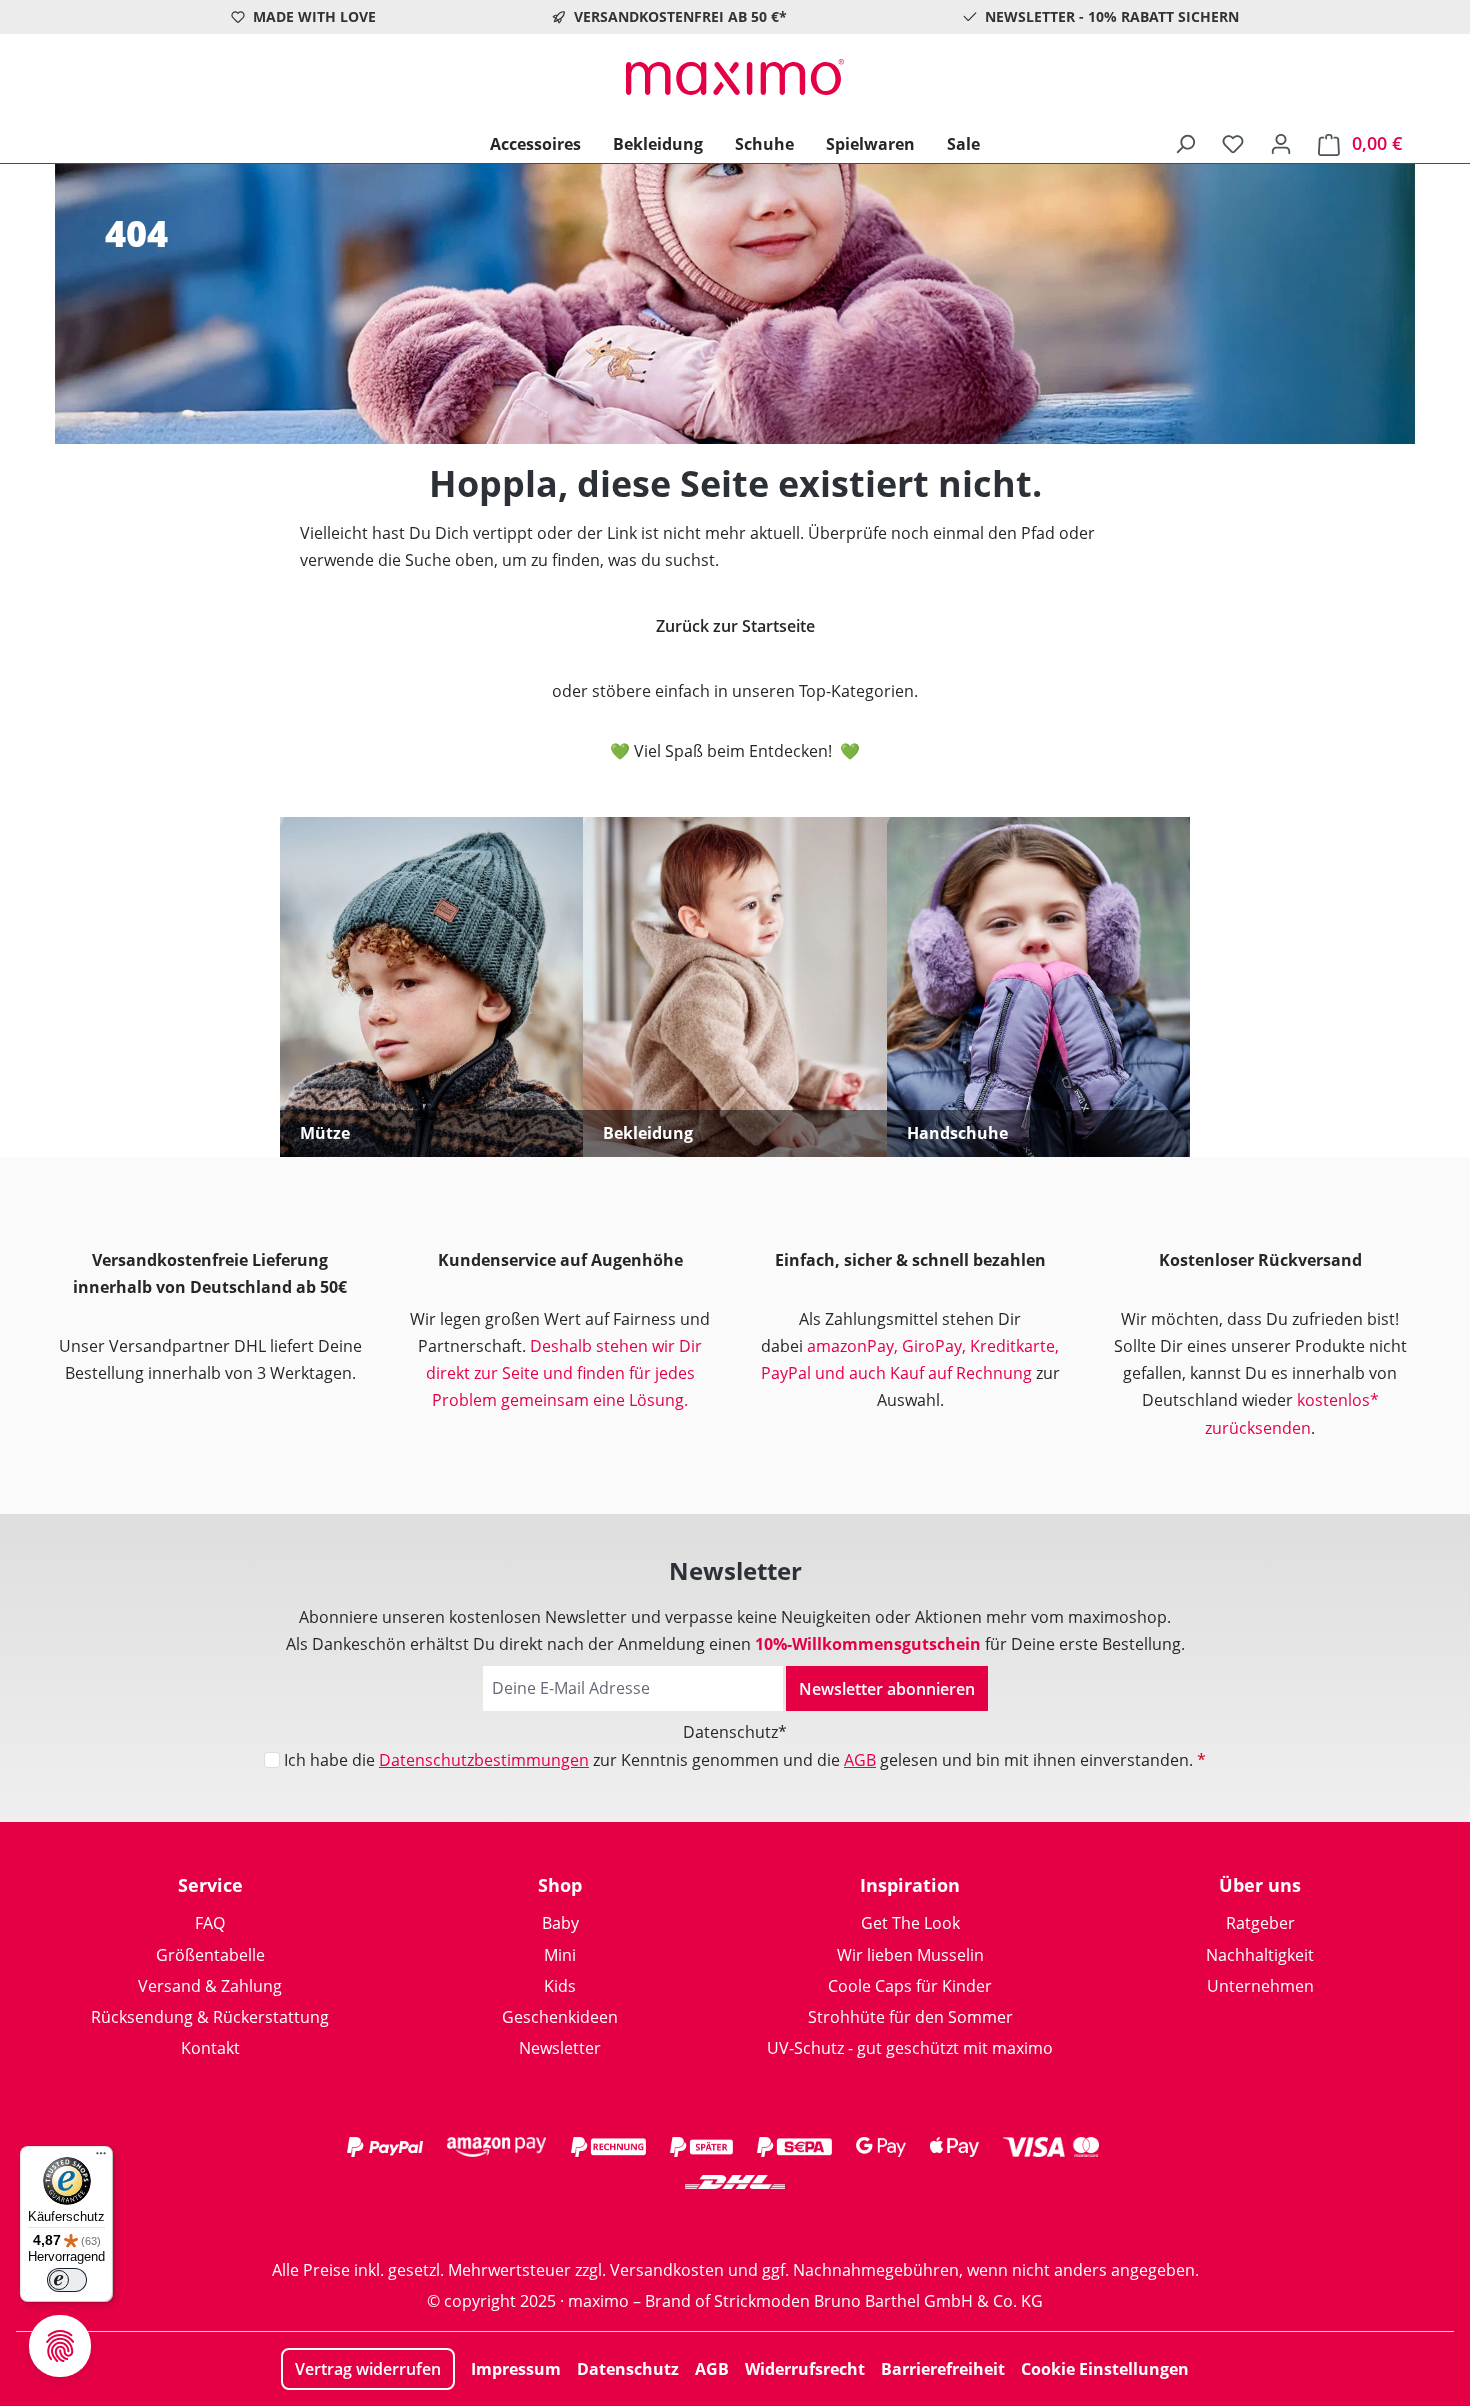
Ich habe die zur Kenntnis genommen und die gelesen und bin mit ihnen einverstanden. (745, 1760)
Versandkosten (667, 2270)
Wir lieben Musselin (910, 1955)
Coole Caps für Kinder (910, 1986)
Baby (560, 1923)
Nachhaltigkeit (1260, 1955)
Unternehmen (1260, 1986)
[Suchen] (1185, 143)
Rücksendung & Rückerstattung (210, 2017)
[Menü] (101, 2158)
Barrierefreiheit (943, 2369)
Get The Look (910, 1923)
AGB (860, 1760)
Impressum (516, 2369)
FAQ (210, 1923)
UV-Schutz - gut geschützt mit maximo (910, 2048)
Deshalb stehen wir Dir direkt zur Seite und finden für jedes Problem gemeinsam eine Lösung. (564, 1373)
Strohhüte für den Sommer (910, 2017)
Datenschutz (628, 2369)
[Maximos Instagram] (655, 2222)
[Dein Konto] (1281, 143)
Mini (560, 1955)
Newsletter (560, 2048)
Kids (560, 1986)
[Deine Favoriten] (1233, 143)
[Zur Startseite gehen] (735, 77)
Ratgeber (1260, 1923)
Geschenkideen (560, 2017)
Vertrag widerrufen (368, 2369)
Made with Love (314, 16)
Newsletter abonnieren (887, 1689)
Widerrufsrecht (805, 2369)
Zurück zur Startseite (735, 626)
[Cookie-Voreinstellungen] (60, 2346)
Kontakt (210, 2048)
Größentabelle (210, 1955)
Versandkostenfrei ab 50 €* (680, 16)
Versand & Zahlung (210, 1986)
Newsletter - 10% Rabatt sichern (1112, 16)
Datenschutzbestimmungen (484, 1760)
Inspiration (910, 1885)
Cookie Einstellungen (1105, 2369)
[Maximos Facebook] (735, 2222)
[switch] (67, 2280)
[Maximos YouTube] (815, 2222)
